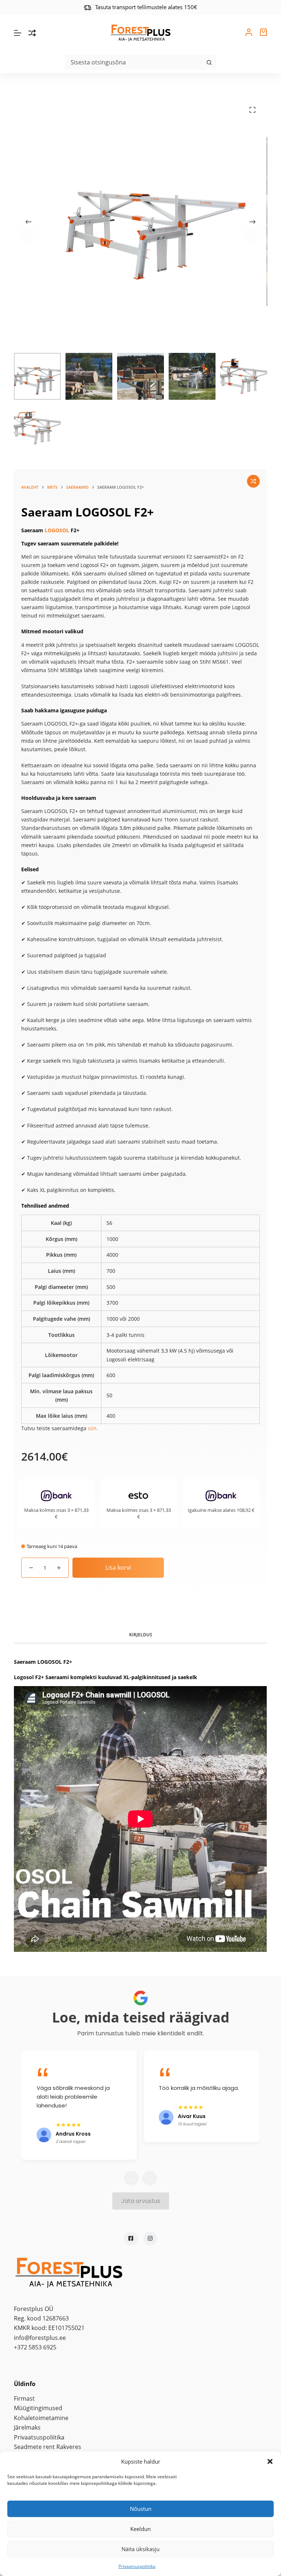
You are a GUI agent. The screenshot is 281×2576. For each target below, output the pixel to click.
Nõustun (141, 2509)
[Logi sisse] (249, 33)
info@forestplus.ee (40, 2338)
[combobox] (134, 62)
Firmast (24, 2398)
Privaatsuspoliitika (137, 2566)
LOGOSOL (57, 530)
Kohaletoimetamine (41, 2418)
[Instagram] (150, 2238)
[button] (270, 2461)
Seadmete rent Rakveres (48, 2447)
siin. (93, 1428)
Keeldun (140, 2529)
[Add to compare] (253, 481)
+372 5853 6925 (35, 2347)
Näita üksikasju (140, 2549)
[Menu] (18, 33)
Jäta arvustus (141, 2201)
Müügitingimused (38, 2408)
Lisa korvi (118, 1567)
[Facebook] (131, 2238)
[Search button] (209, 62)
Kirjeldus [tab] (141, 1635)
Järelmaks (27, 2427)
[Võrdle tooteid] (32, 33)
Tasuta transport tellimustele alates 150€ (146, 7)
